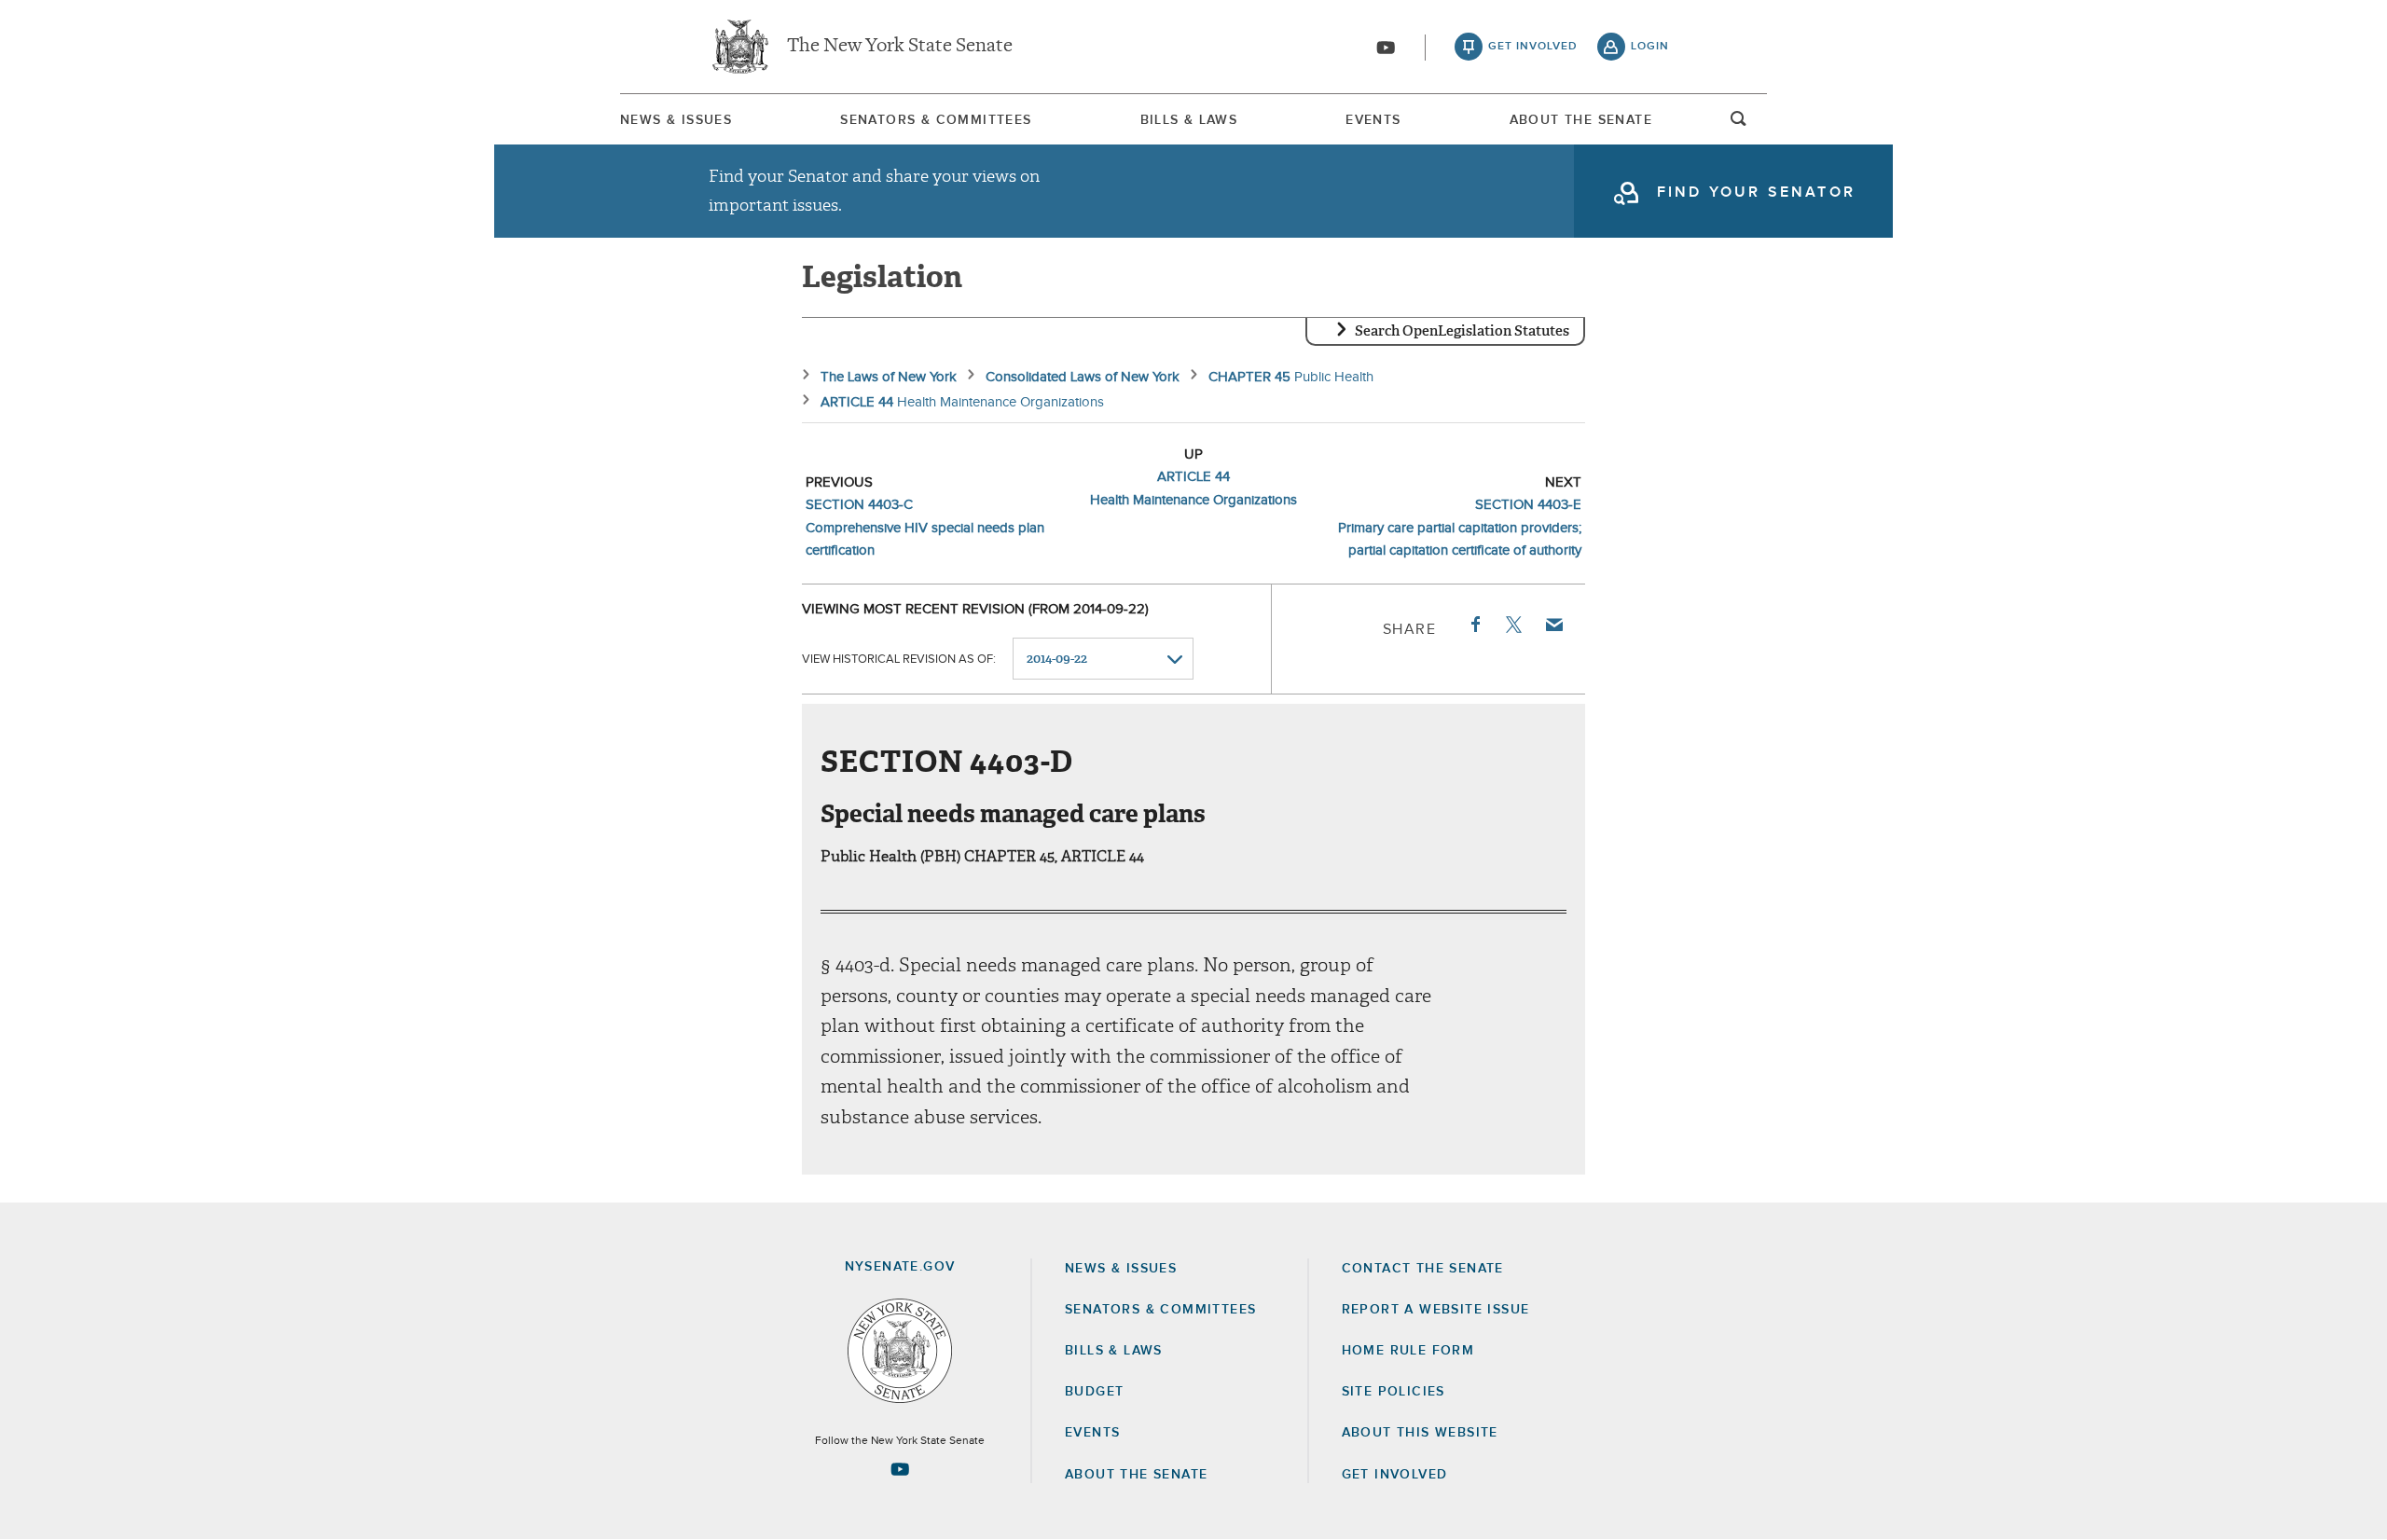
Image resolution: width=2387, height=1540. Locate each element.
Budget (1094, 1392)
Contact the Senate (1423, 1269)
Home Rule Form (1408, 1351)
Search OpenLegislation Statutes (1462, 331)
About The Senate (1581, 120)
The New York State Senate (900, 47)
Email (1553, 625)
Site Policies (1394, 1392)
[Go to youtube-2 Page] (900, 1469)
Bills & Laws (1189, 120)
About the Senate (1136, 1475)
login (1650, 47)
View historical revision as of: (899, 660)
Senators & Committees (936, 120)
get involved (1533, 47)
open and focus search (1739, 124)
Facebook (1474, 625)
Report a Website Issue (1436, 1310)
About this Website (1420, 1433)
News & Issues (676, 120)
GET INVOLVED (1395, 1475)
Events (1373, 120)
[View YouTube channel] (1386, 48)
